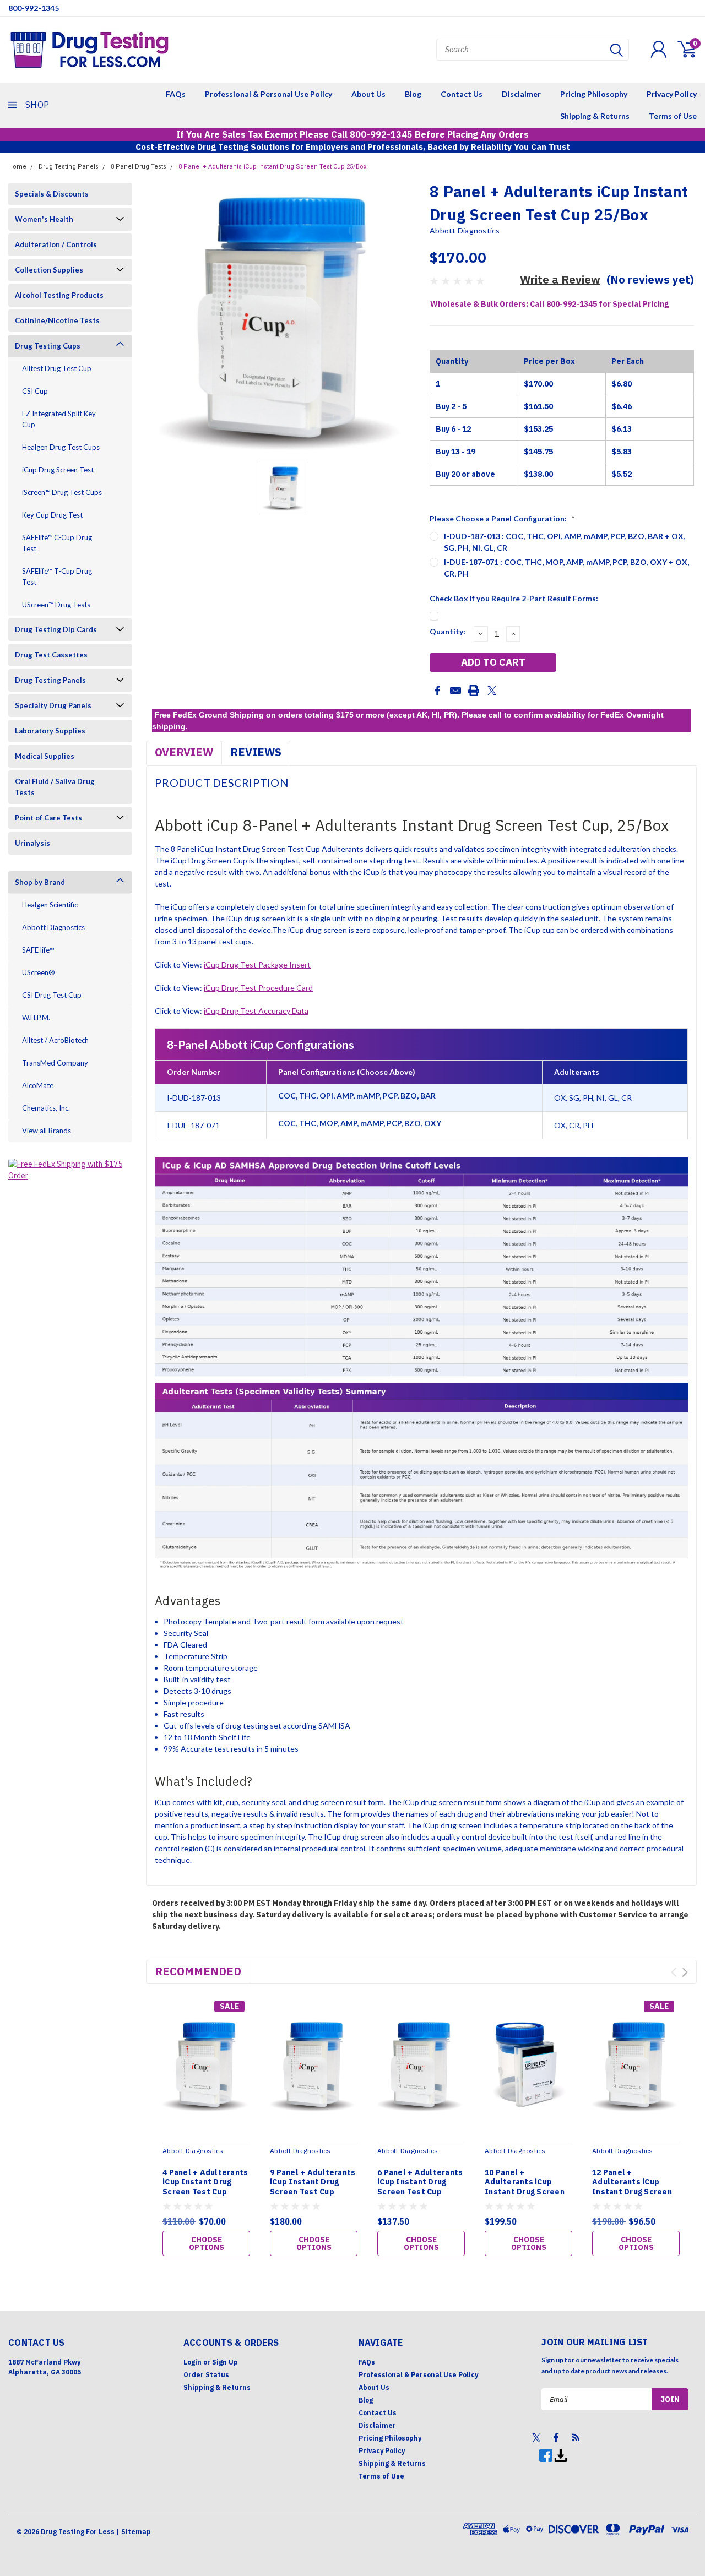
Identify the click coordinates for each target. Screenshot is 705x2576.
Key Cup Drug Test (52, 515)
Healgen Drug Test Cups (61, 447)
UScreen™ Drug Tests (56, 605)
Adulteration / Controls (56, 244)
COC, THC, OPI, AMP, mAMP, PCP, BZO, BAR (357, 1096)
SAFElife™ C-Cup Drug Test (57, 543)
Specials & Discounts (52, 194)
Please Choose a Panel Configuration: (502, 518)
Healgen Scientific (50, 905)
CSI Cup (35, 391)
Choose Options (207, 2243)
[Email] (455, 691)
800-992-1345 (34, 8)
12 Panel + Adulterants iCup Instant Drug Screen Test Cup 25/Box (632, 2187)
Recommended (198, 1971)
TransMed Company (55, 1063)
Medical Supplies (45, 756)
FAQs (176, 94)
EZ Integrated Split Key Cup (59, 419)
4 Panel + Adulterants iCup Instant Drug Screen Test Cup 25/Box (205, 2187)
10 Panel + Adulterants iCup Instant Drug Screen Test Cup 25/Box (525, 2187)
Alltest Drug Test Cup (57, 368)
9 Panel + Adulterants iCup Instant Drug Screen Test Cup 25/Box (313, 2187)
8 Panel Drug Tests (139, 167)
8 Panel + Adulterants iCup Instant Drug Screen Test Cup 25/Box (272, 167)
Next (685, 1972)
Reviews (256, 752)
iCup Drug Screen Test (58, 470)
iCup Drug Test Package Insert (257, 964)
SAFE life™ (38, 950)
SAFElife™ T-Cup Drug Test (57, 577)
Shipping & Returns (595, 116)
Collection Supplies (49, 270)
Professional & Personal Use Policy (269, 94)
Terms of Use (673, 116)
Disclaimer (521, 94)
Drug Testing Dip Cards (56, 629)
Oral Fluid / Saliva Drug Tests (55, 787)
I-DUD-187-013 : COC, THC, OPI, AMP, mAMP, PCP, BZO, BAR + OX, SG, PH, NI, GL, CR (565, 542)
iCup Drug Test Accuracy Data (256, 1011)
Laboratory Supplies (50, 731)
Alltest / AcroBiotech (55, 1040)
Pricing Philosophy (594, 94)
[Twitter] (492, 691)
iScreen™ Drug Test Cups (62, 492)
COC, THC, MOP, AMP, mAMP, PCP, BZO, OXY (360, 1123)
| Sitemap (134, 2532)
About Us (368, 94)
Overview (184, 752)
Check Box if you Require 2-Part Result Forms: (514, 598)
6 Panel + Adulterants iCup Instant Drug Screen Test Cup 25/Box (420, 2187)
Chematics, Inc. (46, 1108)
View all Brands (47, 1131)
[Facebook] (437, 691)
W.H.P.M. (36, 1018)
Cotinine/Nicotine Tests (57, 320)
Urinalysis (32, 843)
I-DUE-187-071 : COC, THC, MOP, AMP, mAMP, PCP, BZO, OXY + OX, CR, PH (566, 568)
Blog (413, 94)
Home (17, 167)
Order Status (206, 2375)
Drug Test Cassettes (51, 655)
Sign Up (225, 2362)
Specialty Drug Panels (53, 705)
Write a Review (560, 279)
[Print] (474, 691)
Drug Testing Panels (69, 167)
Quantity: (448, 631)
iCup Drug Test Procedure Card (258, 988)
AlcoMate (38, 1085)
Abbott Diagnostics (53, 927)
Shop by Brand (40, 882)
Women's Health (44, 219)
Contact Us (462, 94)
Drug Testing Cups (48, 346)
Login (192, 2362)
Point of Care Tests (48, 818)
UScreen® (39, 972)
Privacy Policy (672, 94)
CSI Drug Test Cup (52, 995)
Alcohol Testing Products (59, 295)
